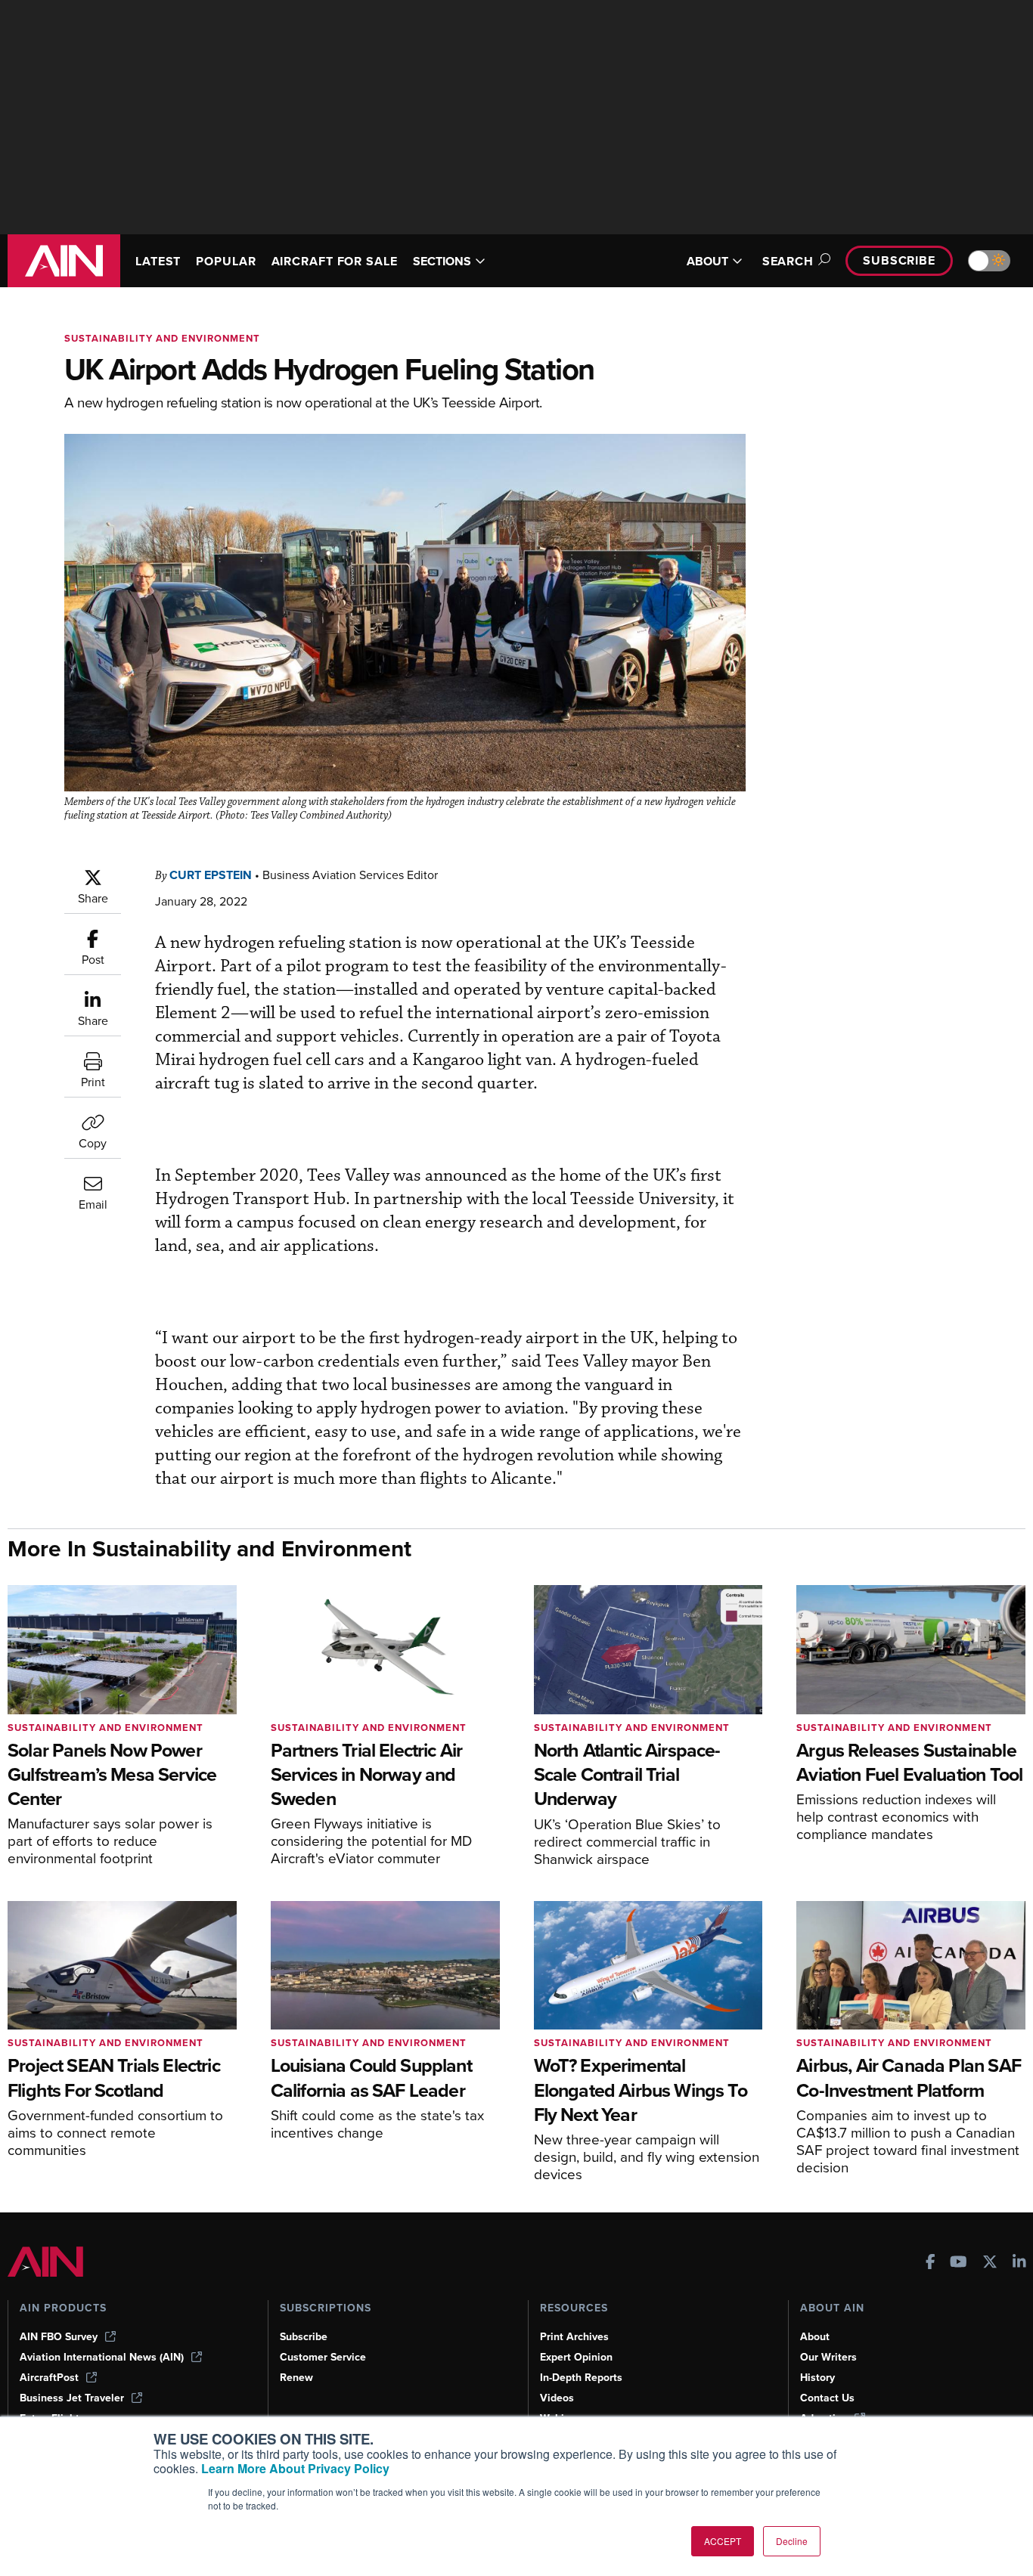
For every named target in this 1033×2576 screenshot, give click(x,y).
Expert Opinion (576, 2357)
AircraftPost (49, 2378)
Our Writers (828, 2357)
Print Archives (574, 2337)
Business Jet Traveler (72, 2398)
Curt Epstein (211, 875)
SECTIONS (442, 261)
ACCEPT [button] (723, 2541)
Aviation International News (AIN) (102, 2357)
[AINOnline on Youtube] (959, 2263)
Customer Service (323, 2357)
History (817, 2378)
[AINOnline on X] (990, 2263)
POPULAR (226, 261)
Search (788, 261)
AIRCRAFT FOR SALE (335, 261)
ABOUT (707, 261)
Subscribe (899, 260)
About (815, 2337)
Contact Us (827, 2398)
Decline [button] (792, 2541)
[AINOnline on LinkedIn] (1019, 2263)
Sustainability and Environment (162, 338)
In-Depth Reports (581, 2378)
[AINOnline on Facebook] (931, 2263)
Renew (296, 2378)
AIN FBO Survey (59, 2337)
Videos (557, 2398)
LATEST (158, 261)
